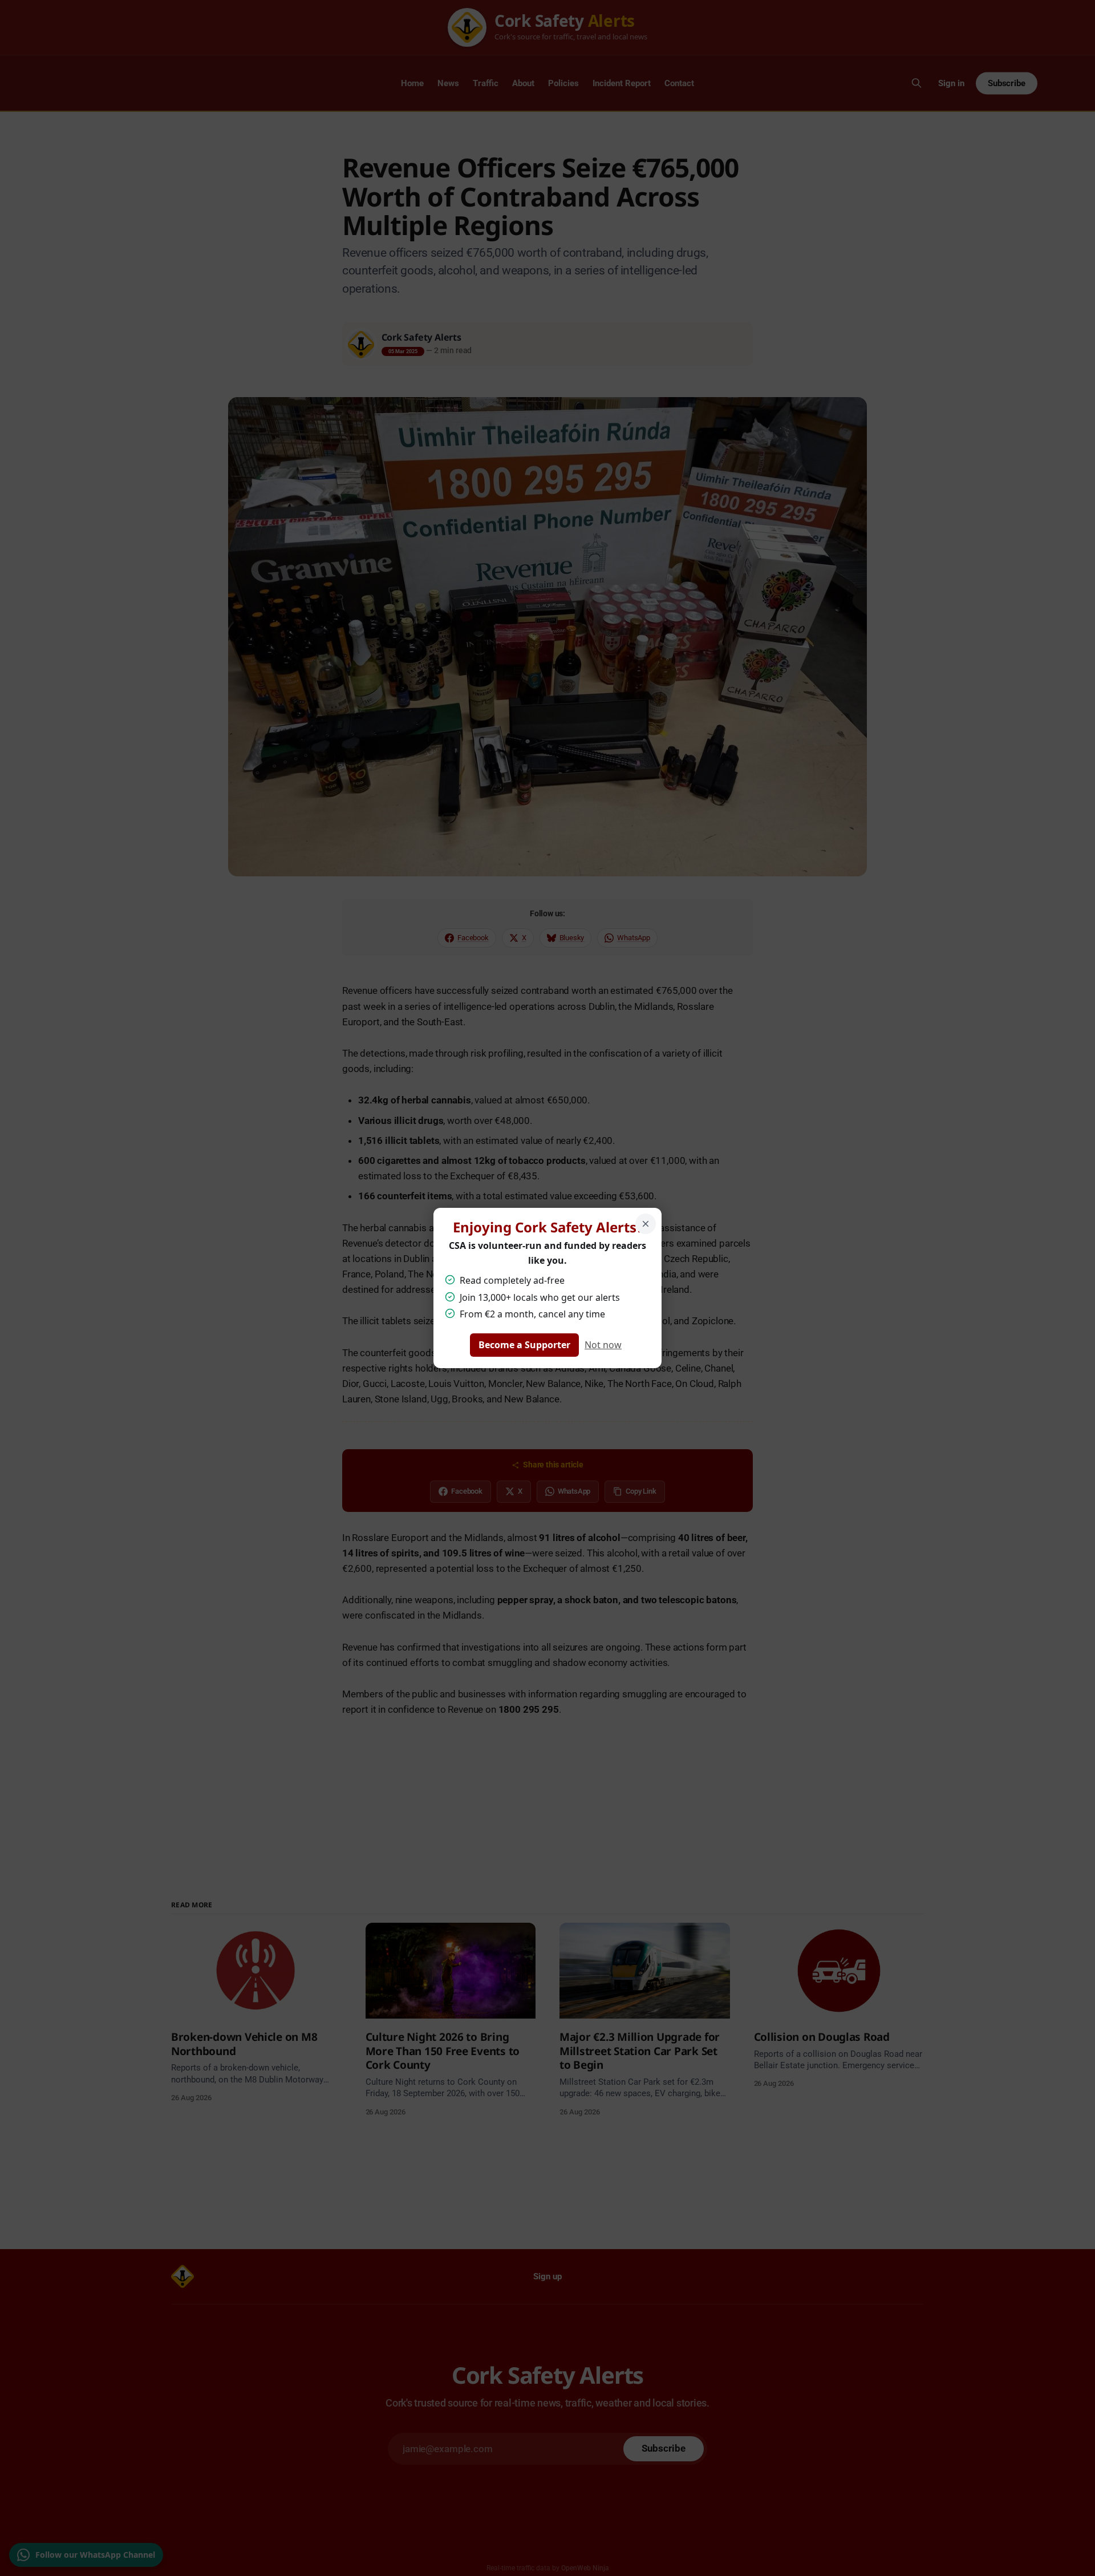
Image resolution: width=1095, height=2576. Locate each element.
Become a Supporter (524, 1345)
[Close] (646, 1224)
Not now (603, 1345)
